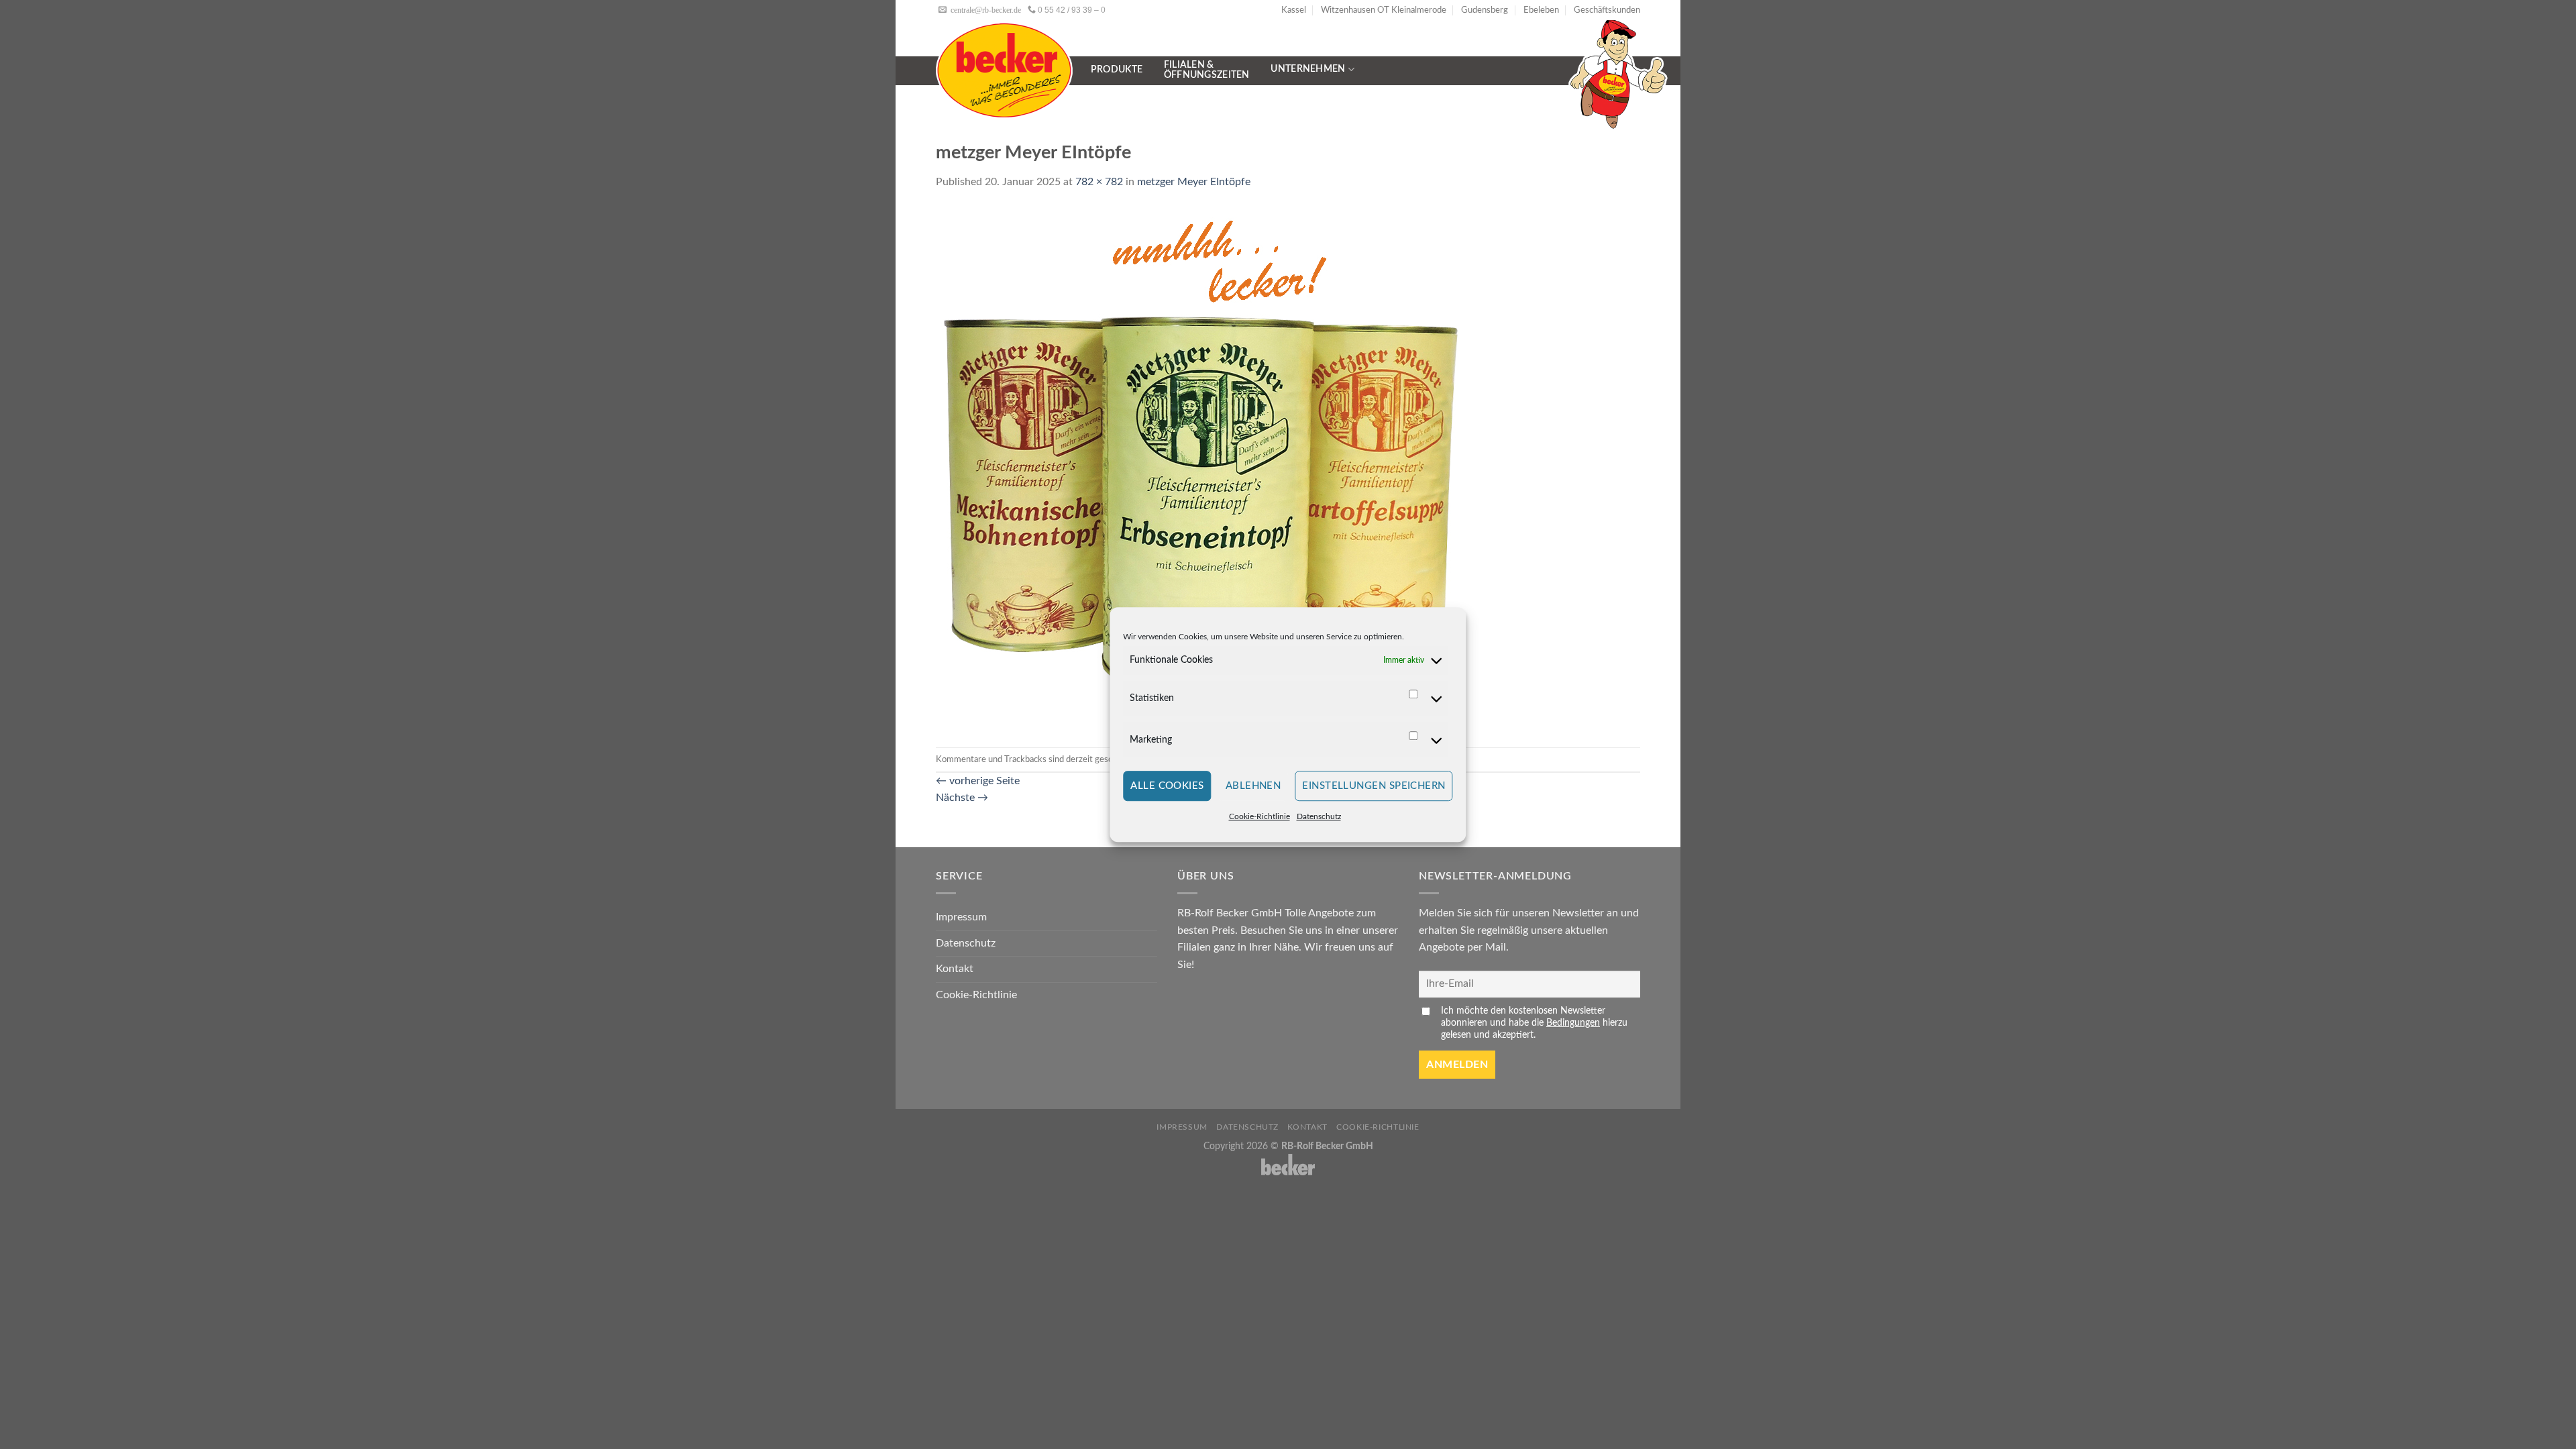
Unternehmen (1308, 69)
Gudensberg (1485, 10)
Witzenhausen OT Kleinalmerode (1384, 10)
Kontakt (955, 969)
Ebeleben (1541, 10)
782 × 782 (1099, 182)
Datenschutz (1319, 817)
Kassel (1294, 10)
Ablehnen (1253, 786)
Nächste (962, 798)
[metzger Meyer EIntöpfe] (1198, 468)
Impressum (961, 917)
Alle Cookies (1167, 786)
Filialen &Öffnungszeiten (1207, 70)
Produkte (1117, 70)
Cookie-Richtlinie (1259, 817)
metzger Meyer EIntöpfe (1194, 182)
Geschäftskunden (1607, 10)
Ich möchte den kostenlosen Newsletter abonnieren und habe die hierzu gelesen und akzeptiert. (1534, 1023)
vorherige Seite (978, 781)
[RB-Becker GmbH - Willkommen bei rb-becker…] (1004, 70)
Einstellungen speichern (1374, 786)
